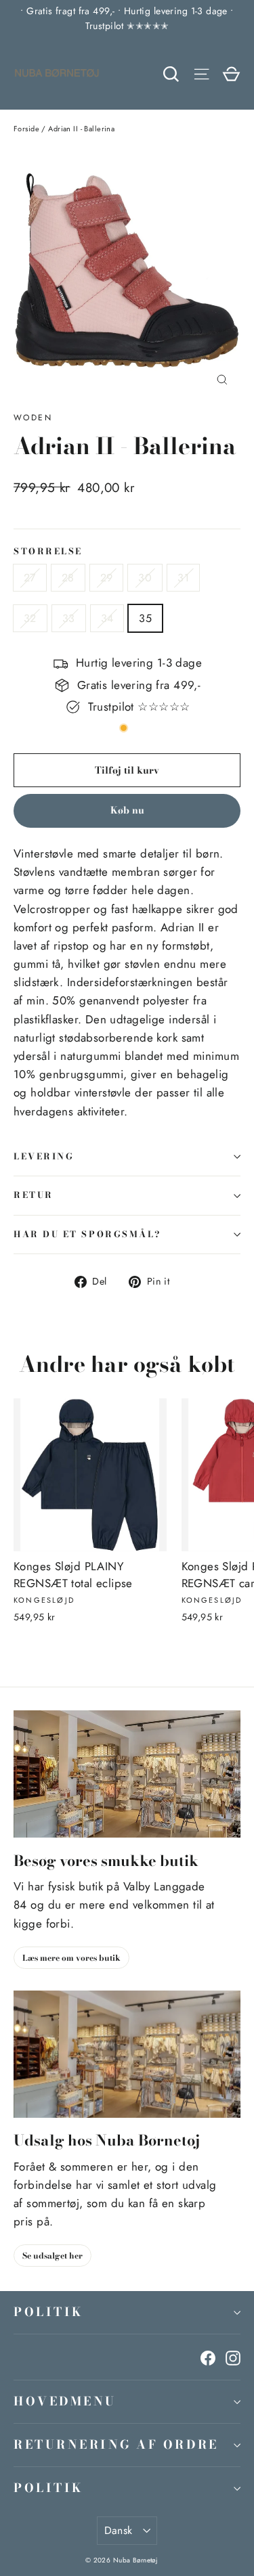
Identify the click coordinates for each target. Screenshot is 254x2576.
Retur (34, 1195)
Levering (44, 1156)
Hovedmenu (65, 2401)
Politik (49, 2312)
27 (30, 578)
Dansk (119, 2530)
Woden (33, 418)
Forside (26, 129)
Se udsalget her (52, 2256)
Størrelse (48, 552)
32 (30, 618)
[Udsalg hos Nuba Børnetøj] (127, 2054)
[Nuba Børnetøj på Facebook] (208, 2357)
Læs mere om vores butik (71, 1958)
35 (145, 618)
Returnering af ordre (116, 2444)
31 (183, 578)
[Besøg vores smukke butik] (127, 1774)
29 (107, 578)
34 (107, 618)
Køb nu (127, 810)
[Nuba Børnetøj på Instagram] (233, 2357)
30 (145, 578)
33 (69, 618)
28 (68, 578)
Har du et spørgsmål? (87, 1234)
